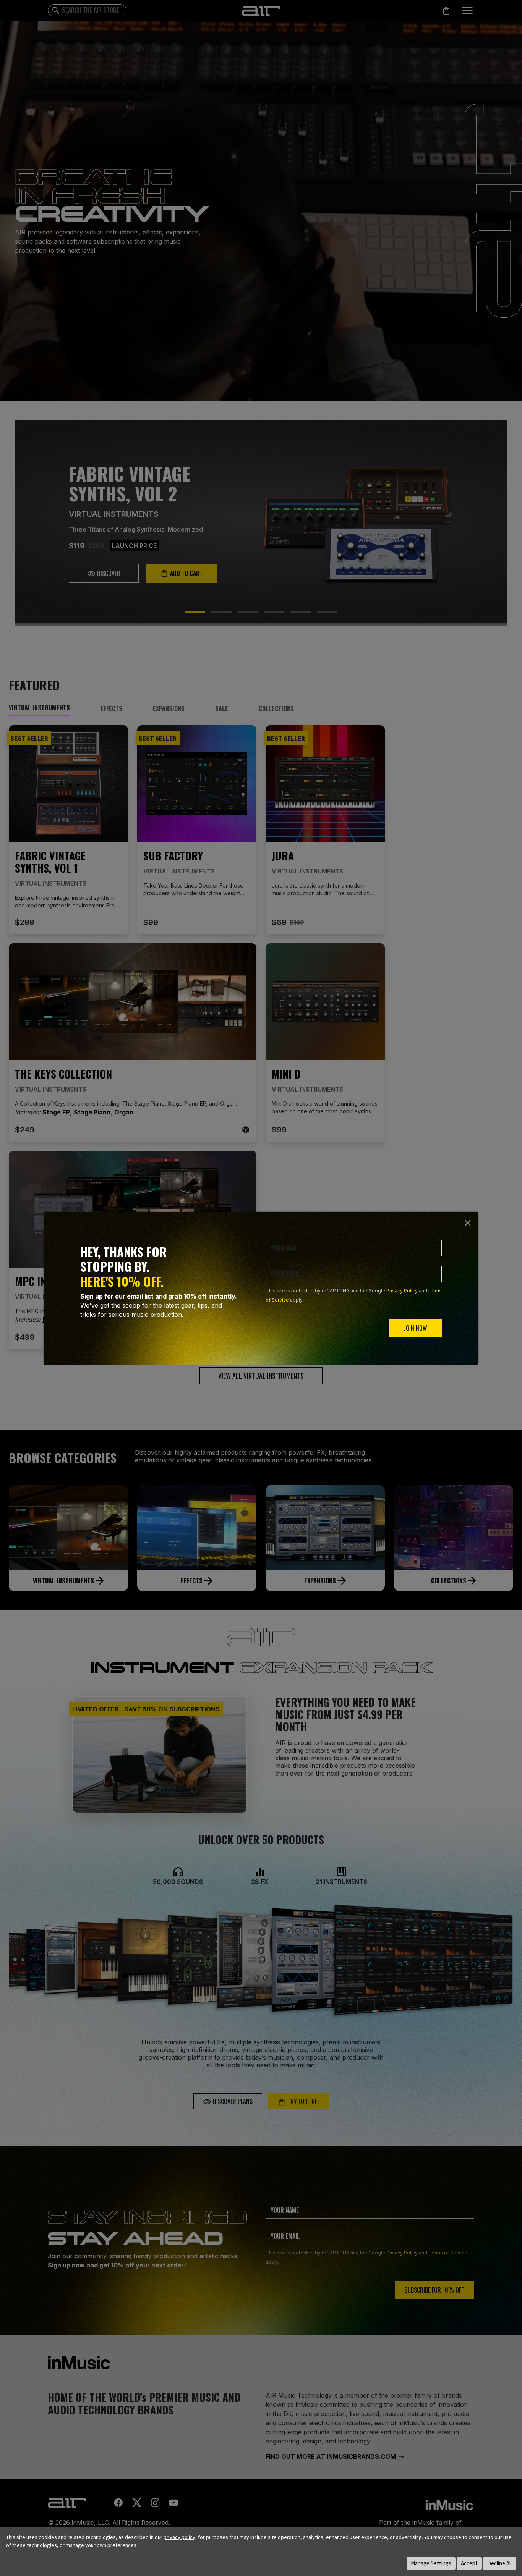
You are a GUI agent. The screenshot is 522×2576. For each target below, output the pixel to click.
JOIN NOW (415, 1328)
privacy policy (179, 2537)
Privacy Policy (402, 1291)
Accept (469, 2563)
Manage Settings (431, 2563)
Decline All (499, 2563)
